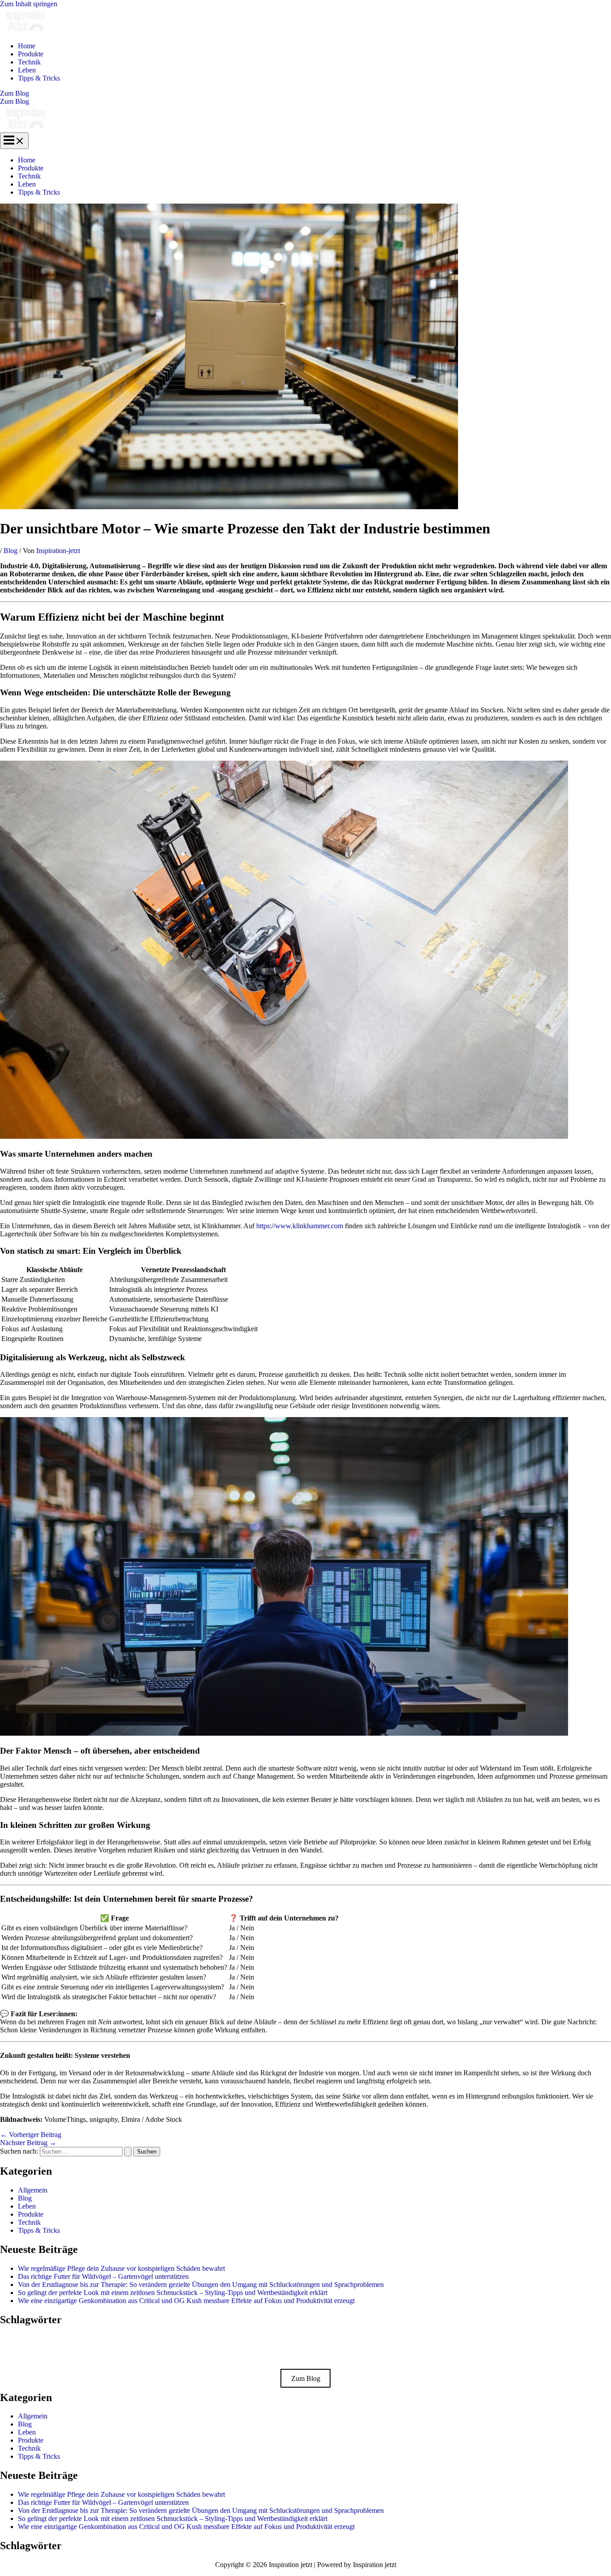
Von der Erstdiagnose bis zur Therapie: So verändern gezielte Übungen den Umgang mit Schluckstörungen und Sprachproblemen (201, 2284)
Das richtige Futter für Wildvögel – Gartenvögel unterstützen (103, 2276)
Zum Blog (15, 101)
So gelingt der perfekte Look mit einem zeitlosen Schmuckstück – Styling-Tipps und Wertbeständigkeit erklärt (173, 2293)
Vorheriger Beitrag (31, 2135)
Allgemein (33, 2190)
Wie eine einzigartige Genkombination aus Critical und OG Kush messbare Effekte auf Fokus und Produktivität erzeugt (186, 2301)
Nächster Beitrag (28, 2143)
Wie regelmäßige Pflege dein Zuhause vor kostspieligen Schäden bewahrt (121, 2268)
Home (27, 46)
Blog (11, 551)
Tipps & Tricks (39, 78)
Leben (27, 70)
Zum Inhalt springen (29, 4)
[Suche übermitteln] (128, 2152)
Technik (29, 62)
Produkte (31, 54)
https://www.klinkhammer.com (300, 1226)
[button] (305, 94)
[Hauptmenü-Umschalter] (14, 141)
